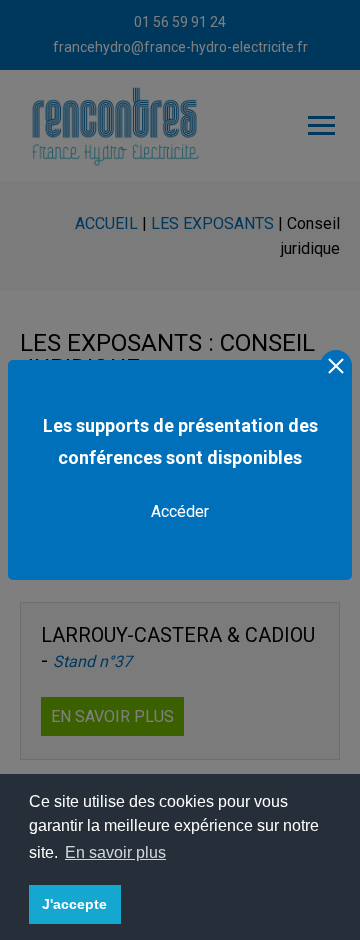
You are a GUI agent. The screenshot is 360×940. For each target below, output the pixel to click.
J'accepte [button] (74, 904)
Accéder (180, 511)
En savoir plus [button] (115, 852)
